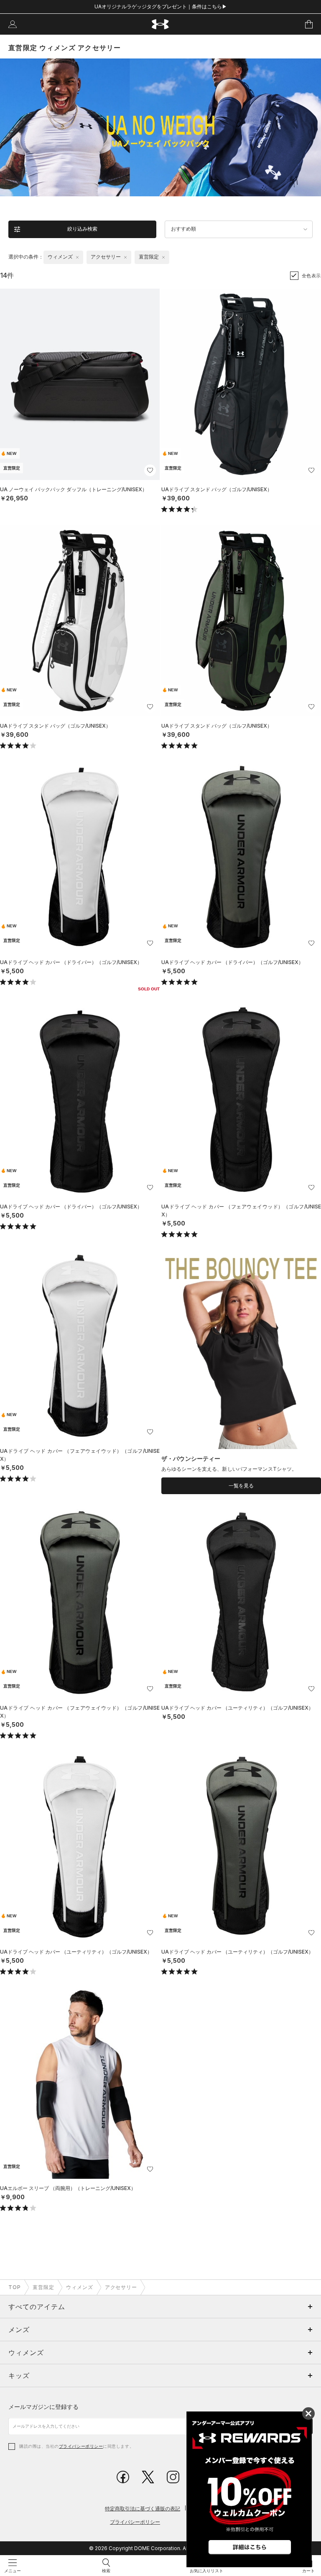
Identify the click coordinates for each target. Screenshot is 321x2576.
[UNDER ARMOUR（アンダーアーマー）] (161, 24)
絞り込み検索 (82, 229)
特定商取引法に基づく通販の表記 (143, 2509)
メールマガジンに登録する (43, 2407)
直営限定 (43, 2287)
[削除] (77, 257)
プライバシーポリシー (81, 2446)
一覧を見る (241, 1486)
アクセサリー (121, 2287)
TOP (15, 2287)
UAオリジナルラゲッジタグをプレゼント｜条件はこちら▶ (161, 6)
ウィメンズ (80, 2287)
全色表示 (311, 276)
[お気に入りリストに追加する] (150, 470)
